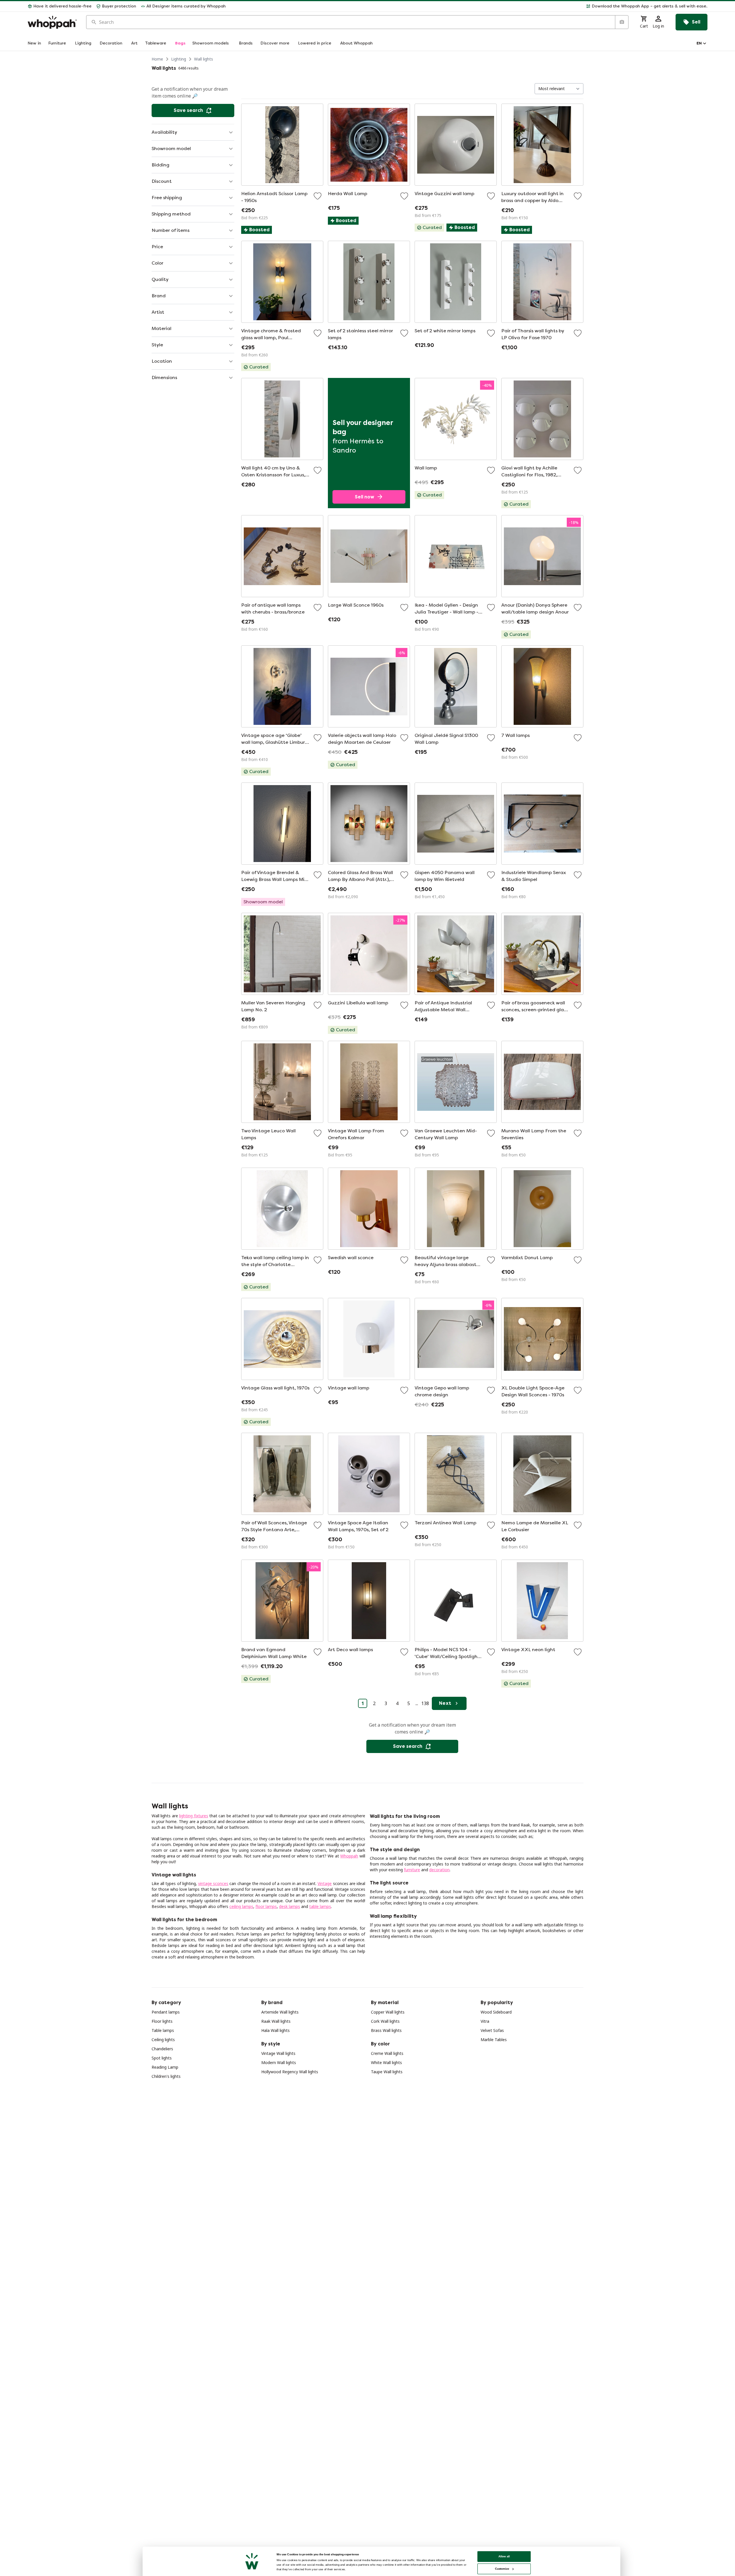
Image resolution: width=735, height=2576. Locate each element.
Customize (502, 2569)
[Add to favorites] (318, 196)
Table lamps (163, 2030)
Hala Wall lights (275, 2030)
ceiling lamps (241, 1906)
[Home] (52, 22)
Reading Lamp (165, 2067)
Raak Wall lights (276, 2021)
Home (157, 59)
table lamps (320, 1906)
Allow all (504, 2556)
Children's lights (166, 2076)
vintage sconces (213, 1883)
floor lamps (266, 1906)
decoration (439, 1870)
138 (425, 1703)
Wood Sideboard (496, 2012)
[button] (469, 6)
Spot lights (162, 2058)
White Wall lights (386, 2062)
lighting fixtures (194, 1816)
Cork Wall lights (385, 2021)
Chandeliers (162, 2049)
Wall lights (204, 59)
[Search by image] (622, 22)
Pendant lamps (166, 2012)
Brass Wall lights (386, 2030)
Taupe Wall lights (387, 2072)
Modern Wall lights (279, 2062)
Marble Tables (494, 2040)
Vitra (485, 2021)
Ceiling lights (163, 2040)
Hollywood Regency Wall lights (290, 2072)
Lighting (179, 59)
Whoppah (349, 1856)
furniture (412, 1870)
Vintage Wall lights (278, 2053)
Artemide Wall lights (280, 2012)
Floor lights (162, 2021)
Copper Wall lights (388, 2012)
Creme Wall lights (387, 2053)
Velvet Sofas (492, 2030)
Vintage (325, 1883)
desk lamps (290, 1906)
